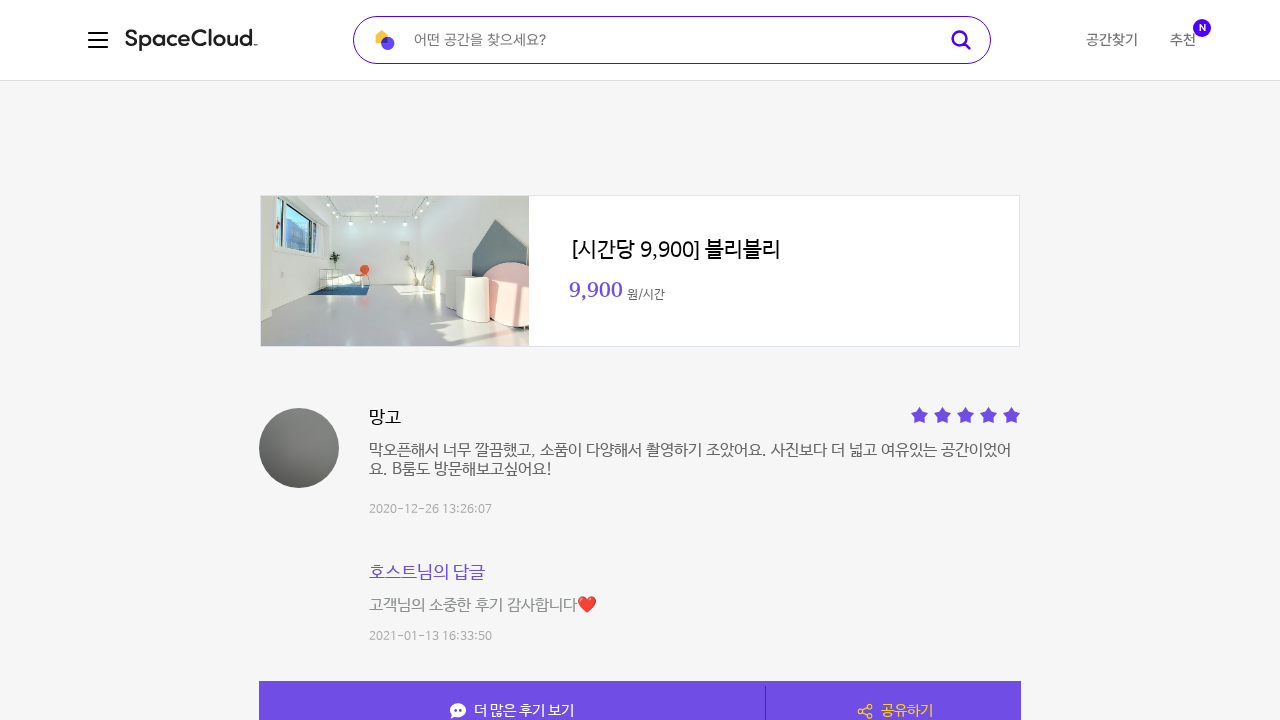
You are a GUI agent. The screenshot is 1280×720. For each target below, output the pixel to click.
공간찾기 (1112, 40)
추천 (1183, 40)
